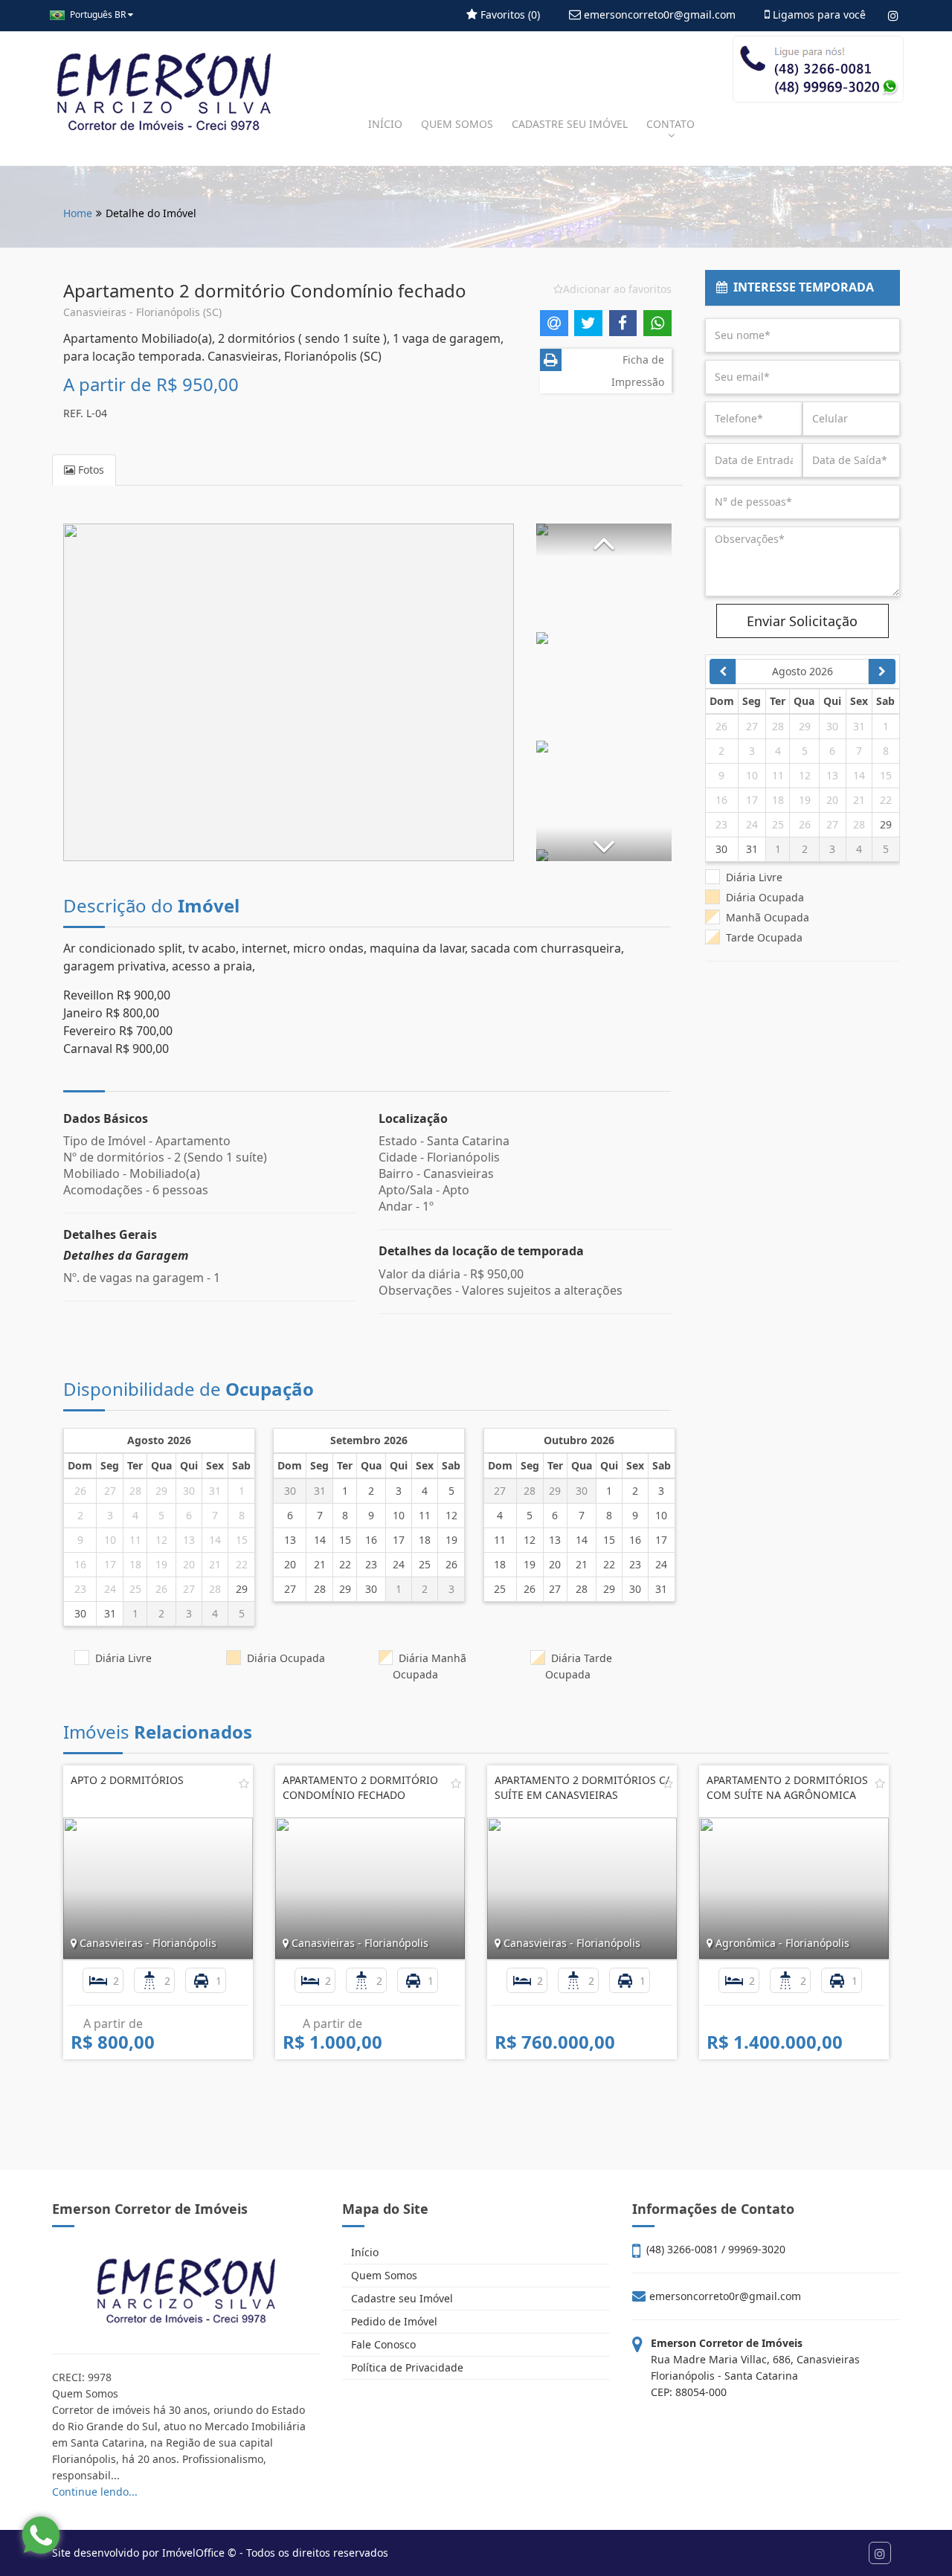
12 (161, 1540)
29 (161, 1491)
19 (161, 1564)
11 (135, 1540)
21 (215, 1564)
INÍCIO (385, 124)
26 (80, 1491)
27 (110, 1491)
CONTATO (670, 124)
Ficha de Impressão (638, 371)
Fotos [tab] (90, 470)
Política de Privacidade (406, 2367)
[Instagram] (893, 16)
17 (110, 1564)
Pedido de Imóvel (393, 2321)
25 (135, 1589)
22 (242, 1564)
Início (363, 2252)
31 (215, 1491)
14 (215, 1540)
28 (135, 1491)
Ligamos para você (818, 15)
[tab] (803, 288)
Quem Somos (383, 2275)
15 (242, 1540)
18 (135, 1564)
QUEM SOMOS (457, 124)
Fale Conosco (382, 2344)
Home (78, 213)
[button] (604, 540)
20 (189, 1564)
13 (189, 1540)
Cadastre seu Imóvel (401, 2298)
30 (189, 1491)
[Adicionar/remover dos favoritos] (244, 1783)
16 (80, 1564)
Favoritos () (509, 15)
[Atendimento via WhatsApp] (41, 2535)
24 (110, 1589)
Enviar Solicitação (802, 621)
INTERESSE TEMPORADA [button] (801, 287)
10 (110, 1540)
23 (80, 1589)
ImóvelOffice (193, 2553)
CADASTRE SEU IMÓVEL (570, 124)
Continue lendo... (95, 2492)
